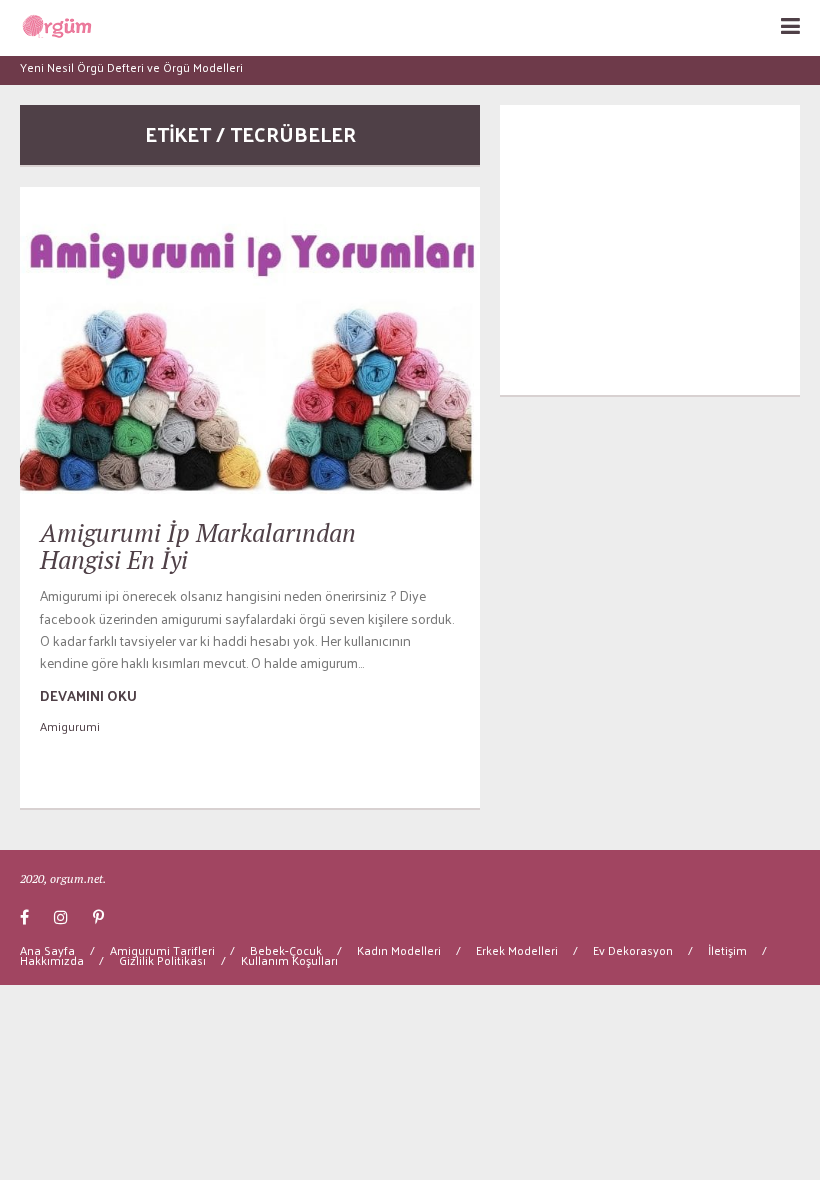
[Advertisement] (650, 250)
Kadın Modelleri (399, 950)
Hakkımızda (52, 960)
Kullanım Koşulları (289, 960)
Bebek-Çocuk (286, 950)
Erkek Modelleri (517, 950)
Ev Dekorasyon (633, 950)
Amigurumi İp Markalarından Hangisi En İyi (198, 546)
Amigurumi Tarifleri (162, 950)
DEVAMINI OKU (88, 695)
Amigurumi (70, 726)
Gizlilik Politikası (162, 960)
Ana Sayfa (47, 950)
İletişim (727, 950)
